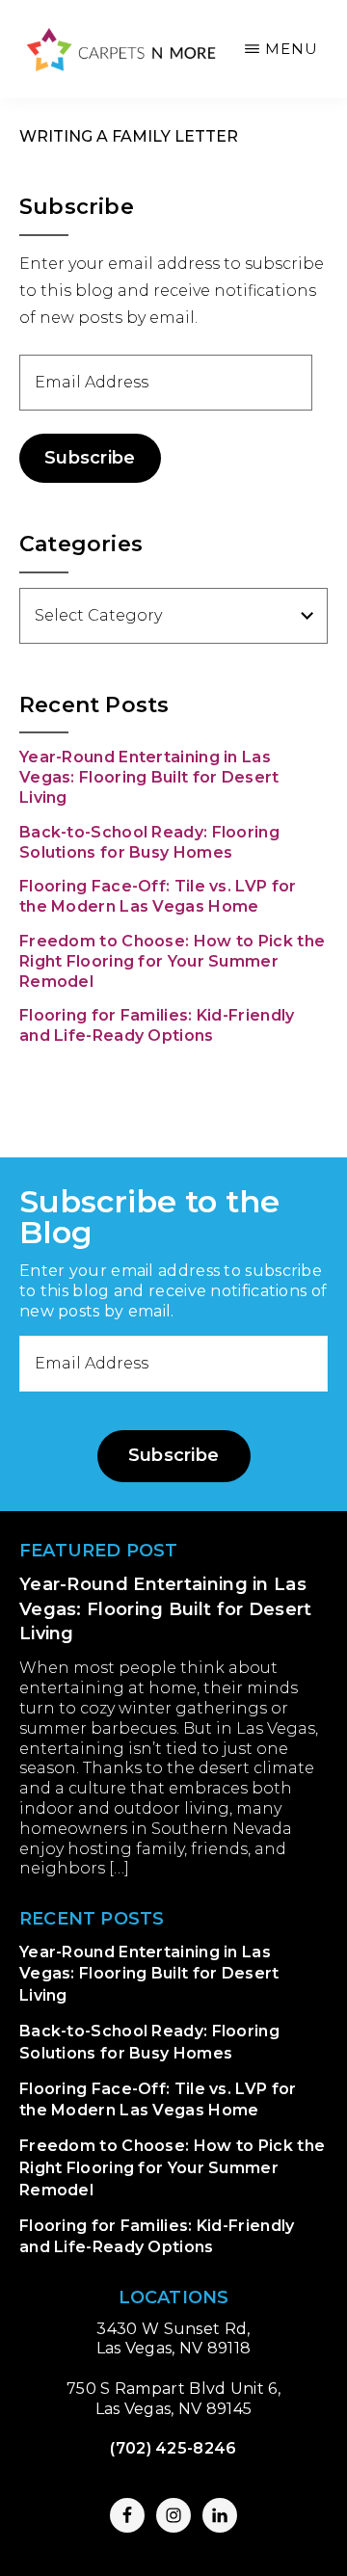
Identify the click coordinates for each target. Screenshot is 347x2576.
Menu (292, 49)
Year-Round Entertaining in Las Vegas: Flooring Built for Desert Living (149, 777)
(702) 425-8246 (173, 2448)
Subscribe (90, 458)
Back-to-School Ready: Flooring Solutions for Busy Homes (149, 842)
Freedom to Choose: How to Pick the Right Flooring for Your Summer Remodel (172, 961)
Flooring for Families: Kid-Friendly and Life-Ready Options (157, 1025)
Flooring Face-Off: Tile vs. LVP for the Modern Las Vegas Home (158, 896)
